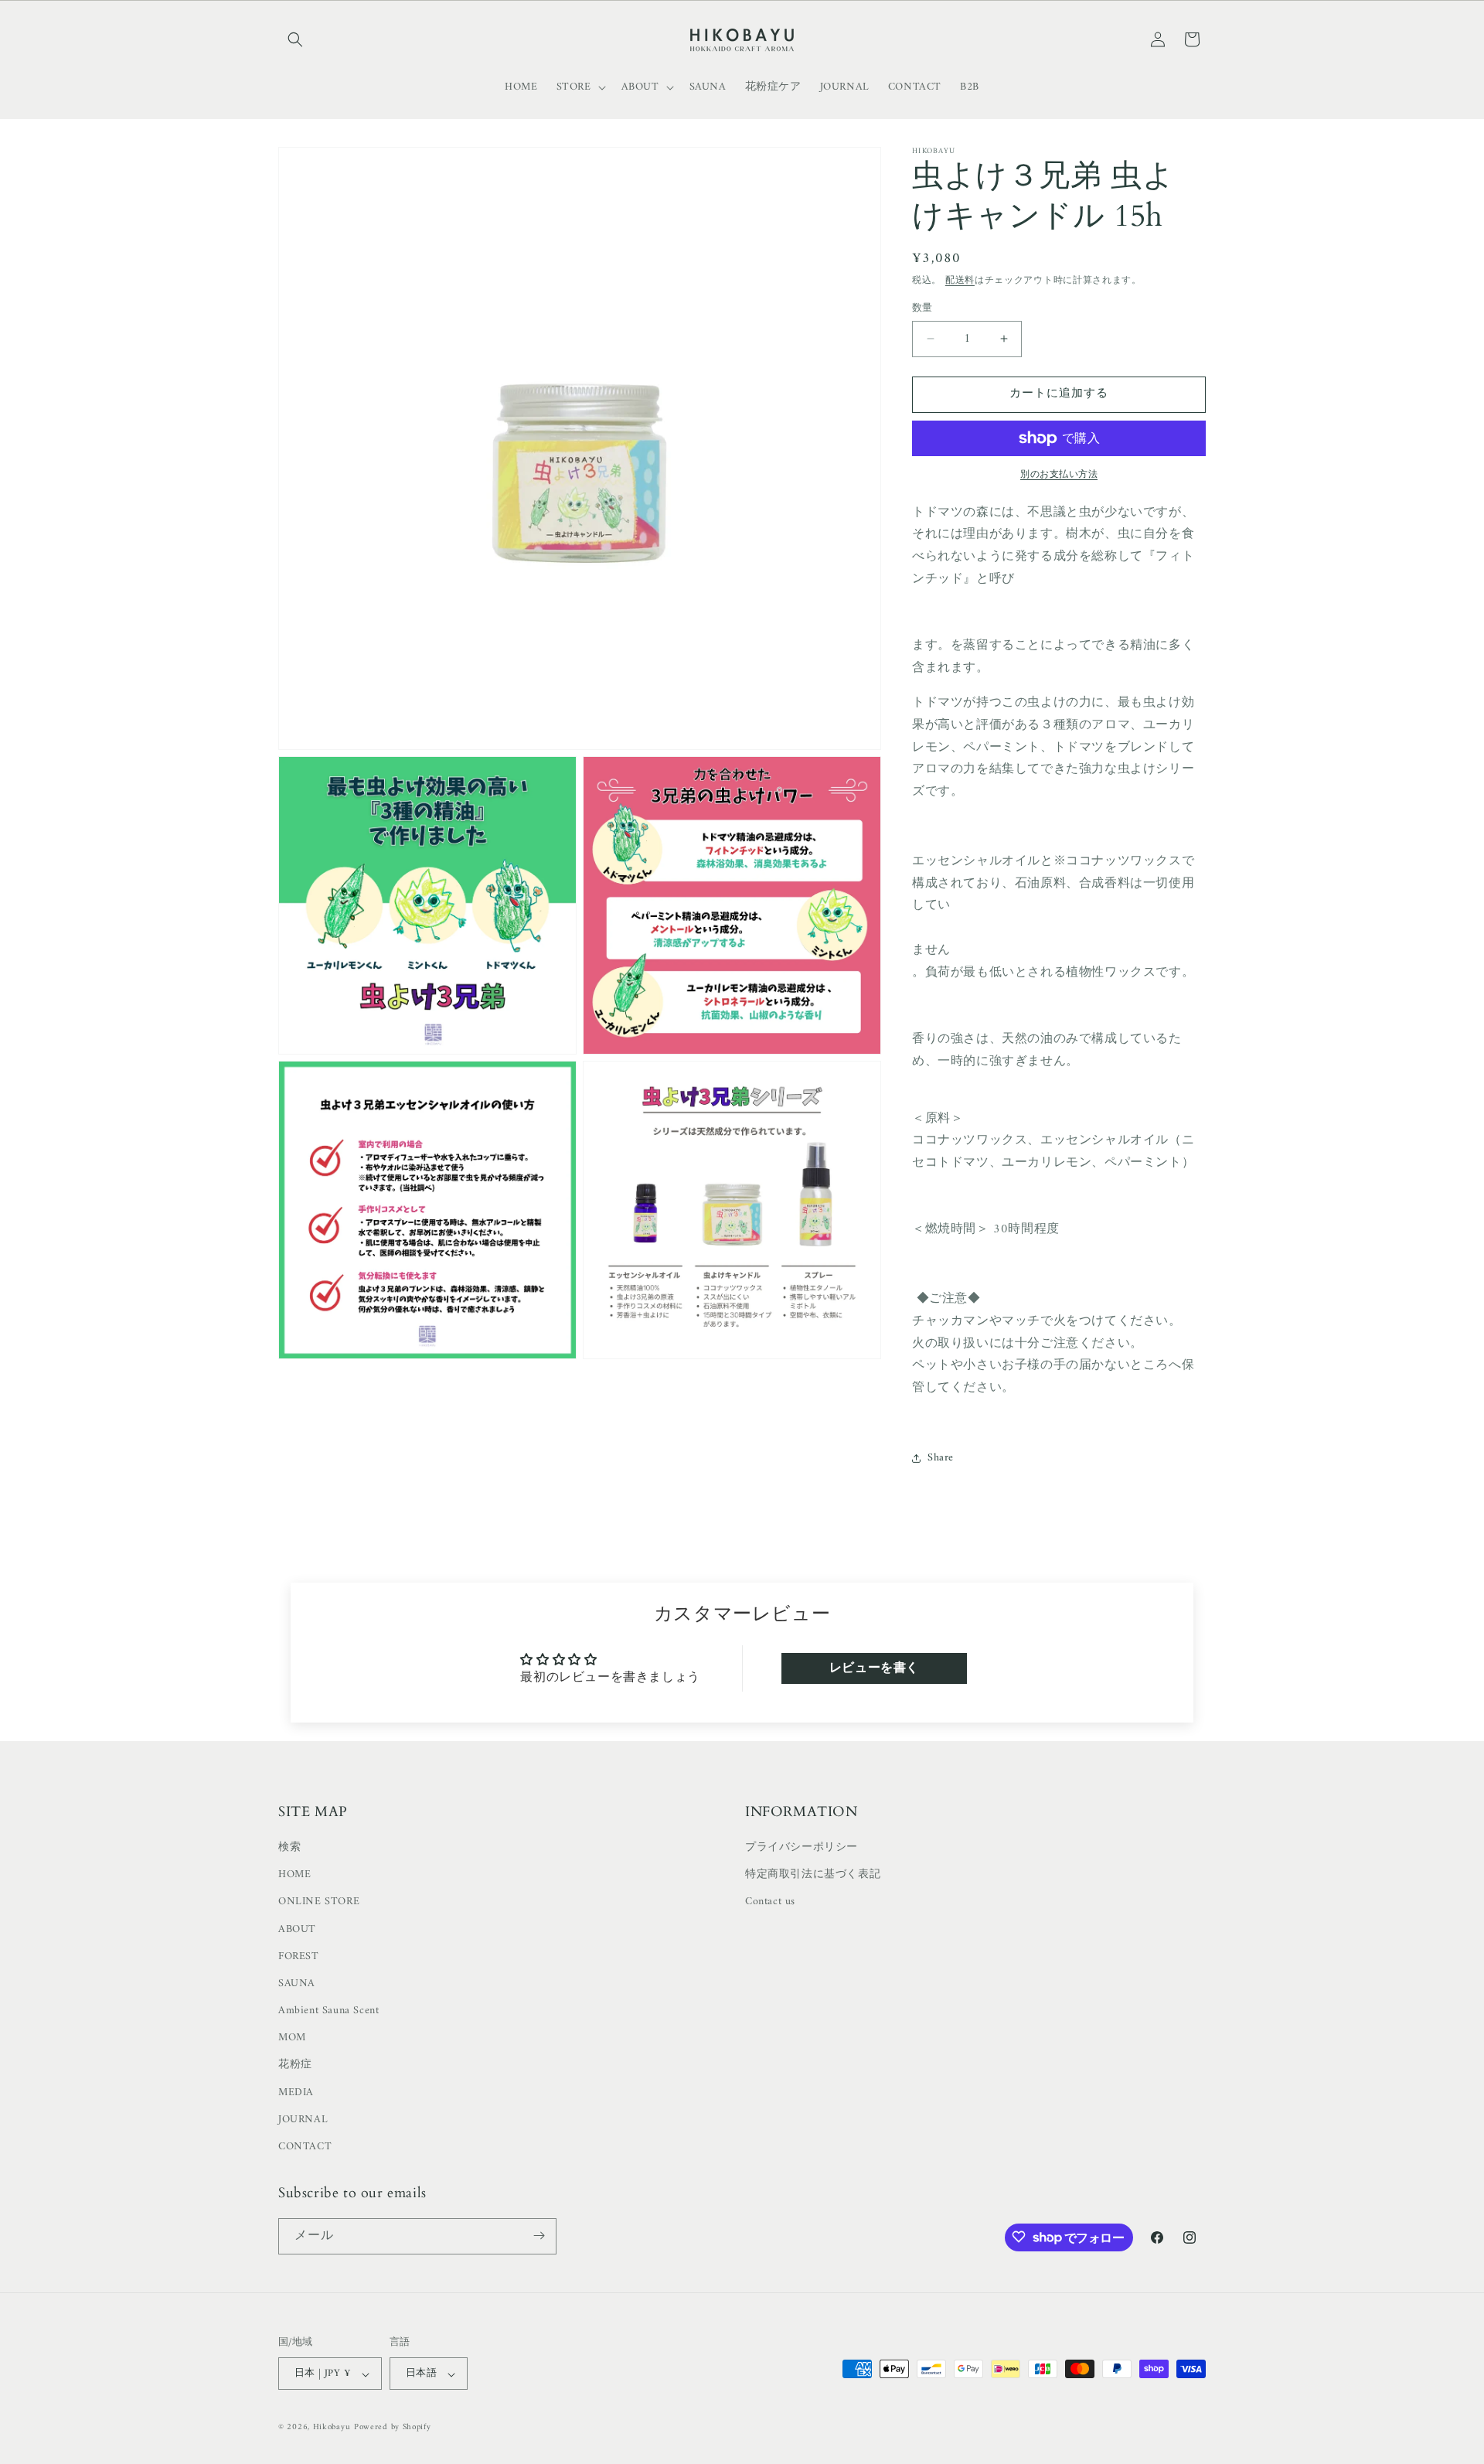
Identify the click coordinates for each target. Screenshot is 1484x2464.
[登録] (539, 2236)
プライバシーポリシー (802, 1848)
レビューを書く (874, 1668)
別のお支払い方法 (1059, 475)
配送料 (960, 281)
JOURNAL (303, 2120)
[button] (295, 39)
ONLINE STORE (319, 1902)
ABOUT (297, 1929)
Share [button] (941, 1458)
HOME (294, 1875)
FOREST (299, 1957)
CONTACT (305, 2147)
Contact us (770, 1902)
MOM (292, 2038)
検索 (289, 1848)
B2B (970, 87)
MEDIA (296, 2093)
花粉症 (295, 2065)
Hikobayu (332, 2428)
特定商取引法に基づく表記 (813, 1875)
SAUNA (297, 1984)
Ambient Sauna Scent (328, 2011)
